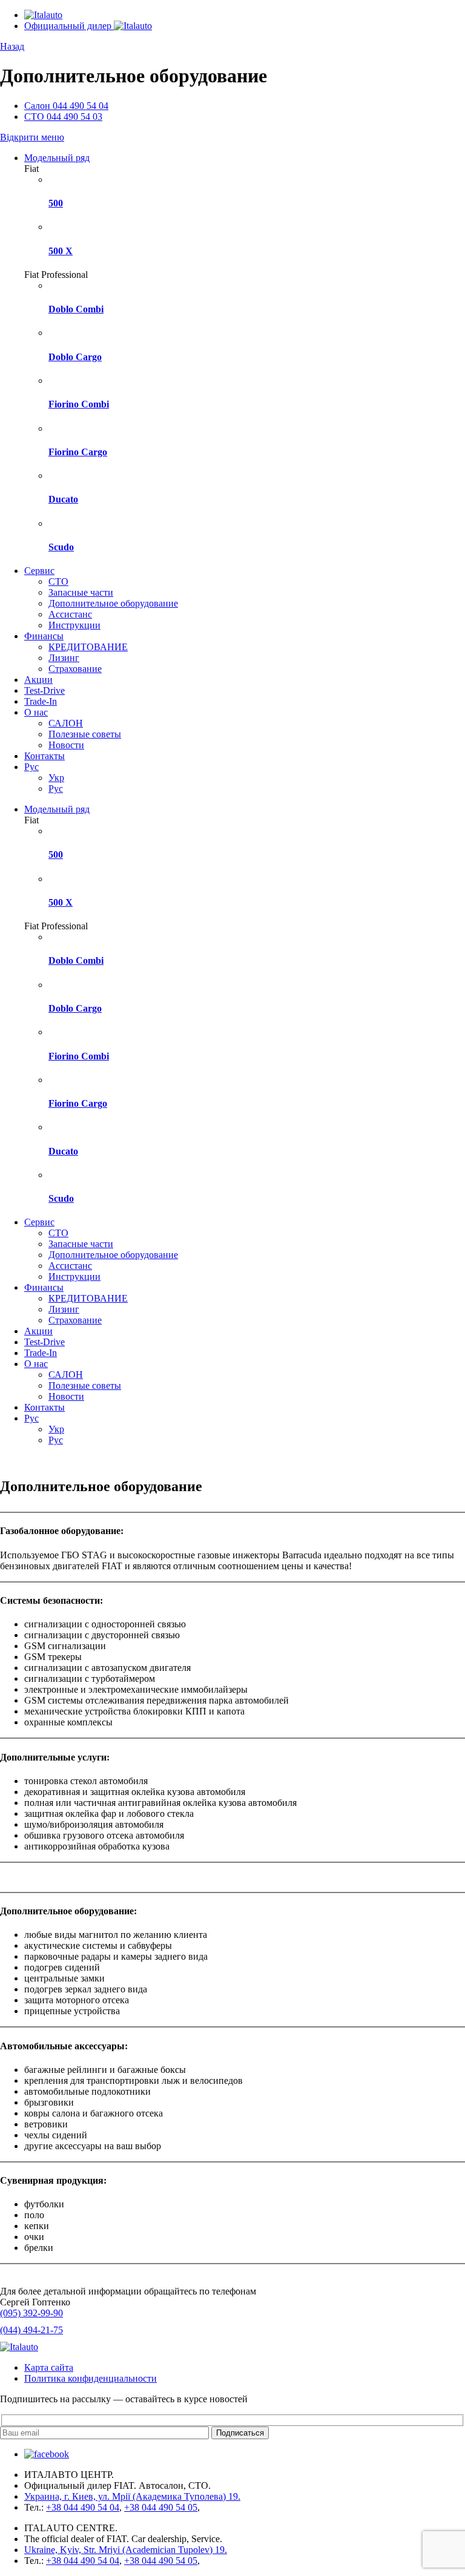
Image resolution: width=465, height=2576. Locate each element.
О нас (36, 712)
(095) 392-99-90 (31, 2313)
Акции (38, 680)
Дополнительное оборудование (113, 603)
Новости (66, 745)
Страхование (75, 669)
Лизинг (64, 658)
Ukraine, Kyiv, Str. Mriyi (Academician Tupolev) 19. (126, 2550)
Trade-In (41, 701)
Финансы (44, 636)
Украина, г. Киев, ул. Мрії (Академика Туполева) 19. (132, 2496)
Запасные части (81, 592)
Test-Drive (45, 690)
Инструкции (74, 625)
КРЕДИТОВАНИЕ (88, 647)
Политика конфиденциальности (91, 2378)
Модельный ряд (57, 158)
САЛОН (66, 723)
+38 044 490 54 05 (161, 2507)
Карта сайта (49, 2367)
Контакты (45, 756)
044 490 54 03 (63, 117)
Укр (56, 778)
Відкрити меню (32, 137)
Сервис (39, 571)
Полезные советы (85, 734)
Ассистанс (70, 614)
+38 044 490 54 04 (83, 2507)
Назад (12, 46)
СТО (58, 581)
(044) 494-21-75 (31, 2330)
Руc (31, 767)
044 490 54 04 (66, 106)
